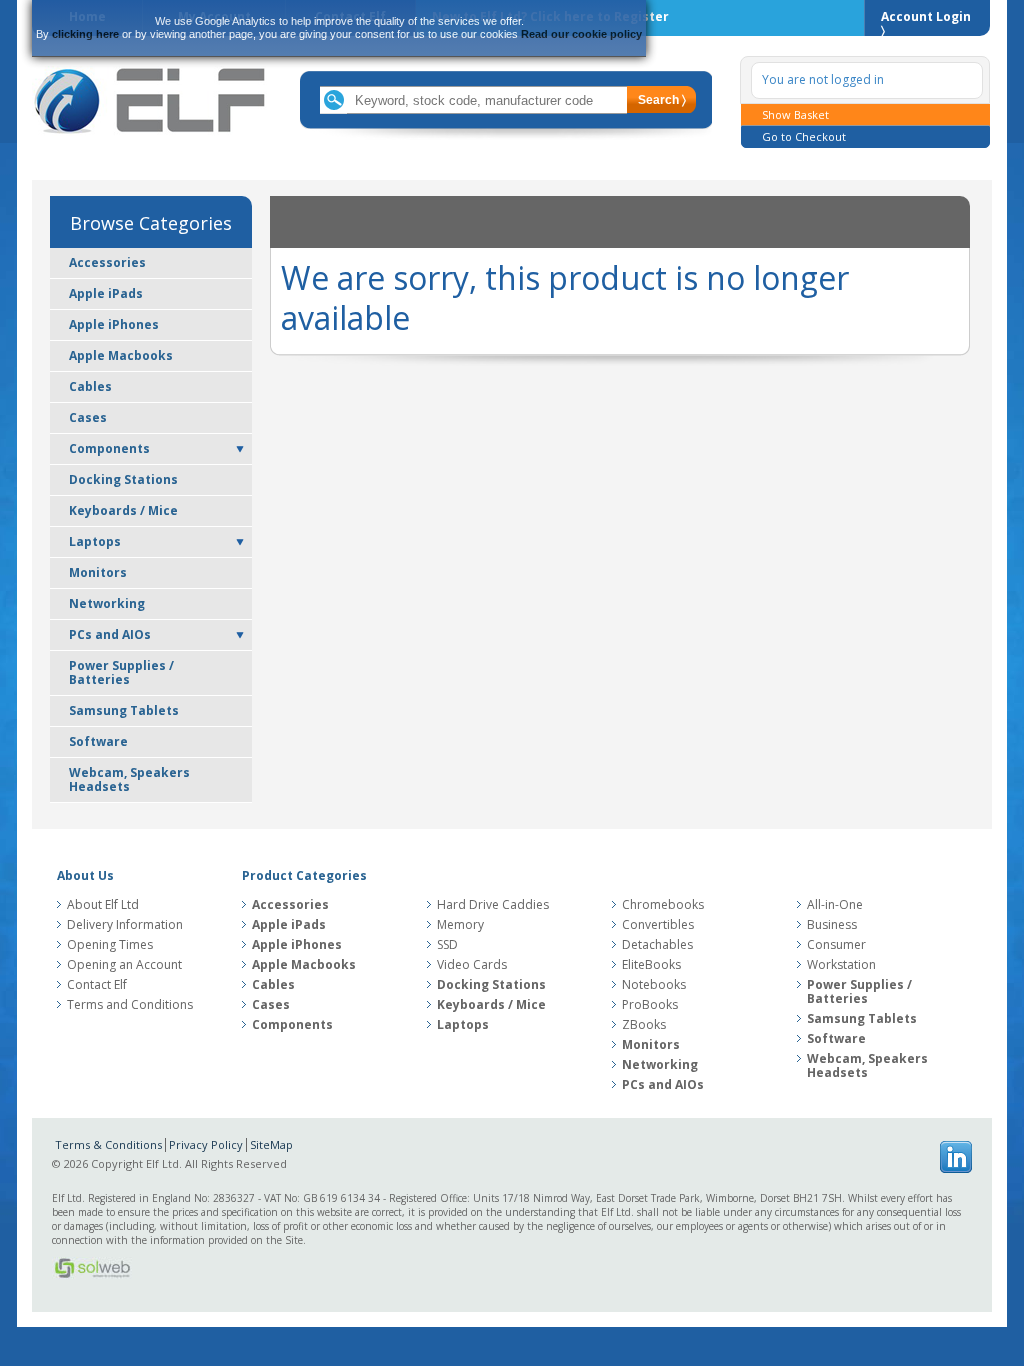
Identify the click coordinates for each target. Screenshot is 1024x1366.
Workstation (841, 965)
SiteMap (271, 1144)
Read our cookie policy (581, 34)
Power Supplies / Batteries (121, 672)
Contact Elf (97, 985)
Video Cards (472, 965)
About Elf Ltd (103, 905)
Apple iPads (106, 293)
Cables (90, 386)
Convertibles (658, 925)
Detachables (657, 945)
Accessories (107, 262)
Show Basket (795, 114)
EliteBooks (651, 965)
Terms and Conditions (130, 1005)
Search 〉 (662, 100)
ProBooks (650, 1005)
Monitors (98, 572)
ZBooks (644, 1025)
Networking (107, 603)
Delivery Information (125, 925)
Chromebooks (663, 905)
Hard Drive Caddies (493, 905)
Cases (88, 417)
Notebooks (654, 985)
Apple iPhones (114, 324)
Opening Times (110, 945)
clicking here (85, 34)
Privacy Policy (206, 1144)
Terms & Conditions (108, 1144)
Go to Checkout (804, 136)
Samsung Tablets (124, 710)
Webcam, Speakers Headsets (129, 779)
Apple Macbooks (121, 355)
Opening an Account (124, 965)
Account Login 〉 (926, 22)
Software (98, 741)
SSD (447, 945)
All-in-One (835, 905)
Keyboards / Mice (123, 510)
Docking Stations (123, 479)
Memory (460, 925)
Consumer (836, 945)
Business (832, 925)
